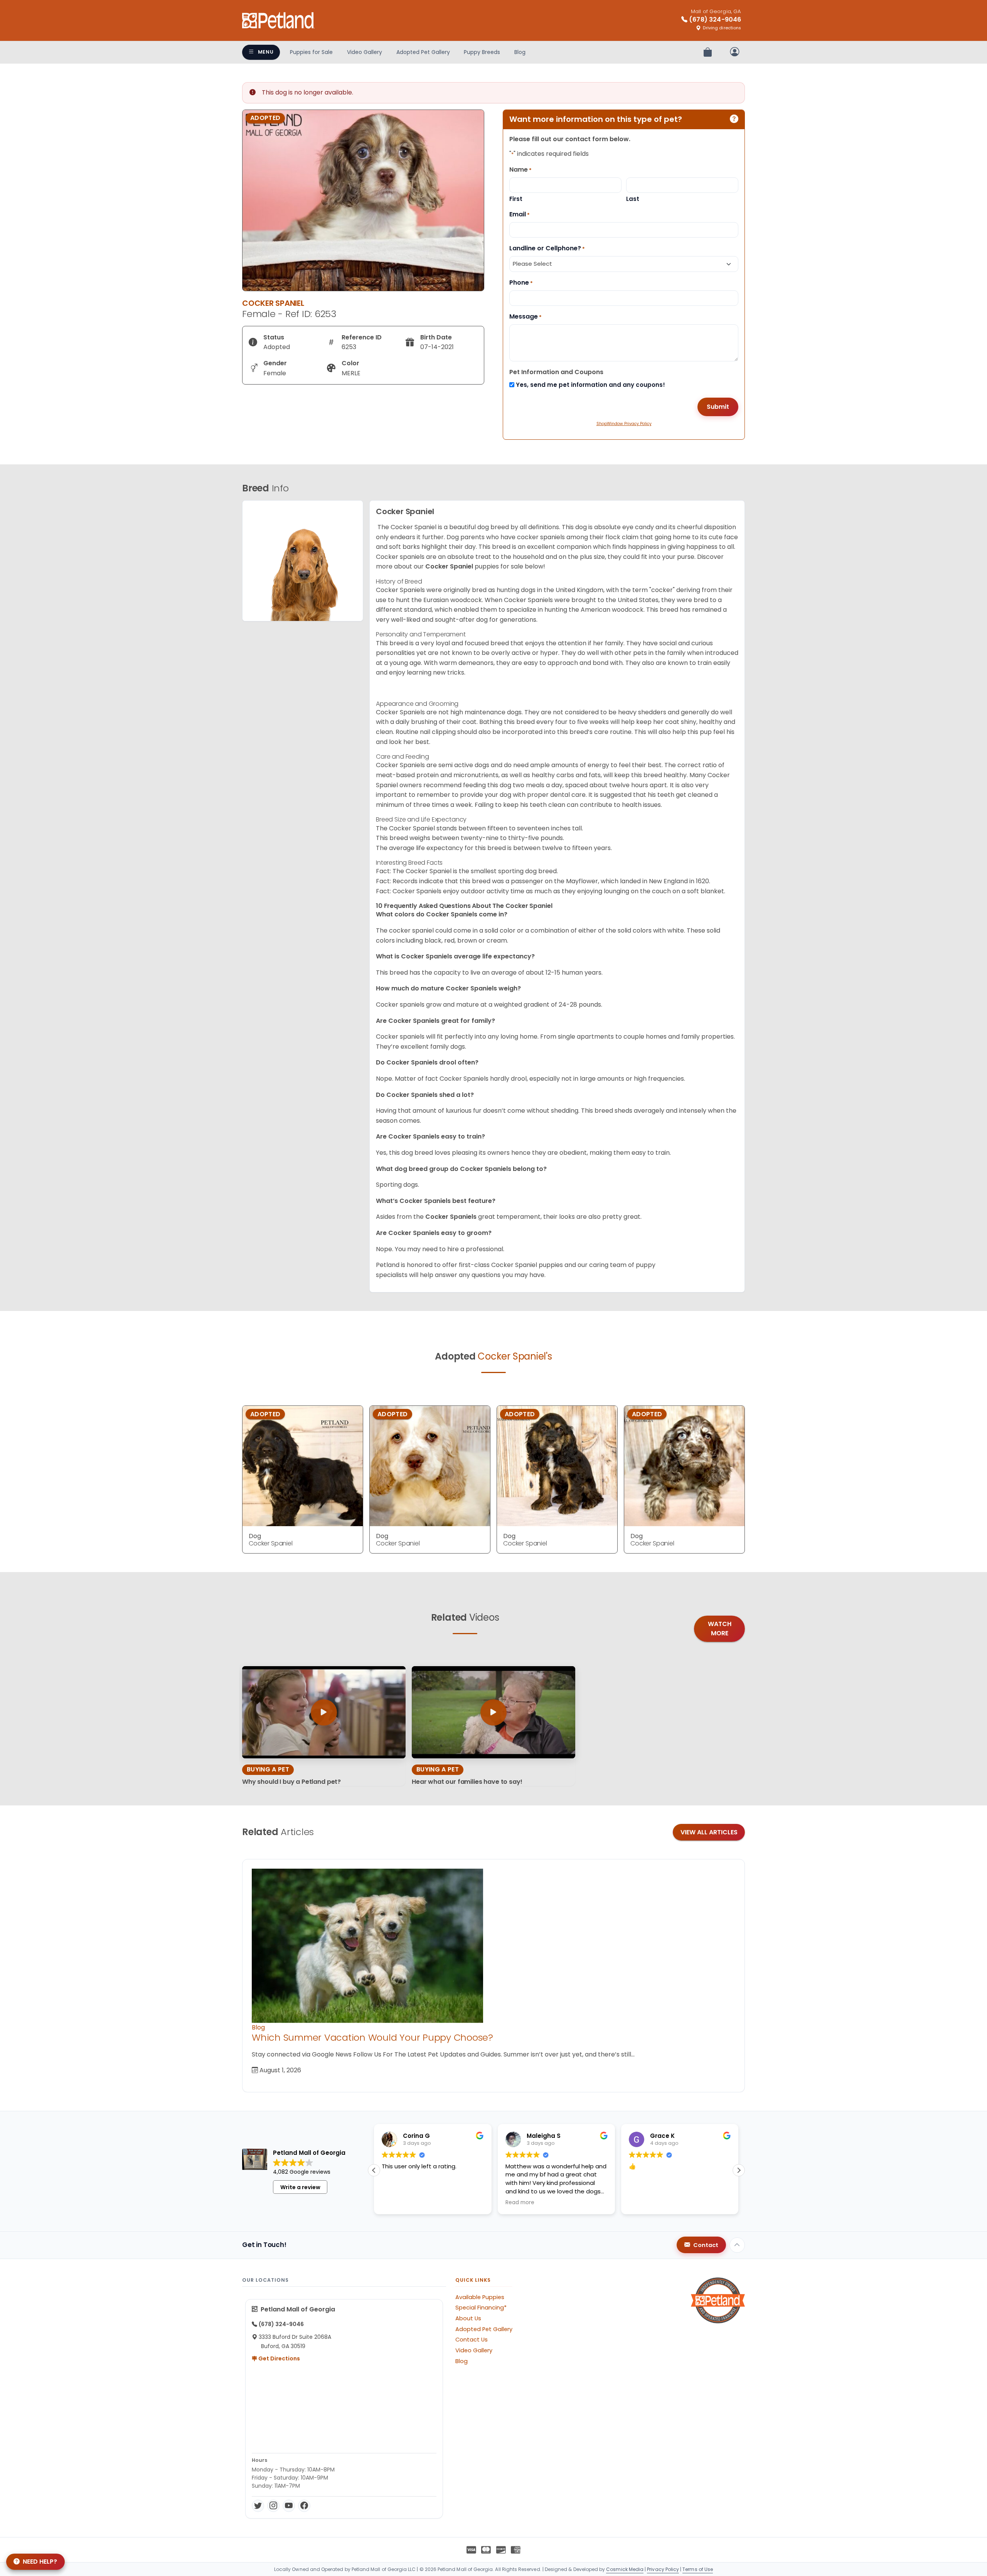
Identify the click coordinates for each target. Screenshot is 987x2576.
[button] (739, 2170)
